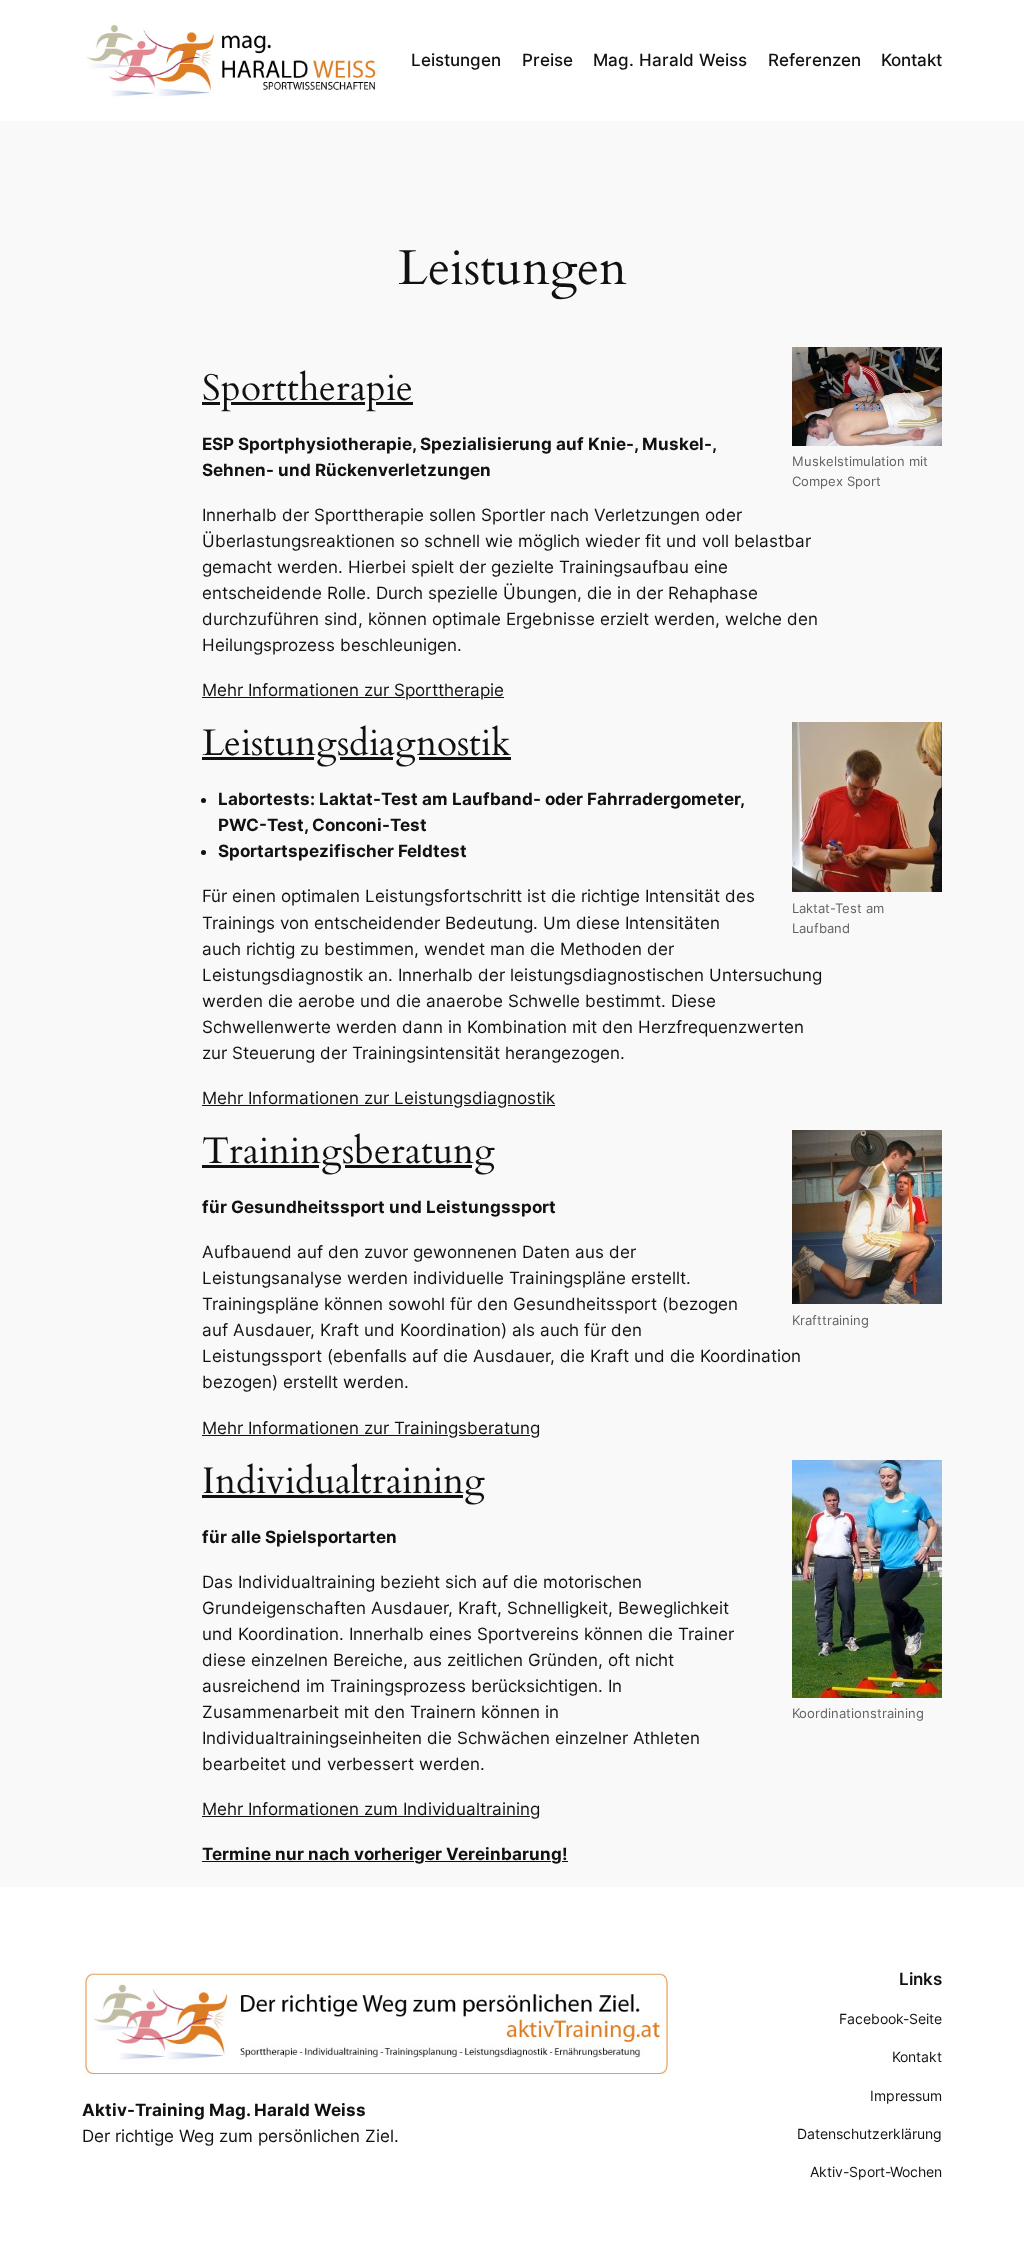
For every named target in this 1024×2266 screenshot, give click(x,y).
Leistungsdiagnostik (356, 743)
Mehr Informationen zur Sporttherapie (353, 690)
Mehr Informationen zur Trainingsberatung (371, 1428)
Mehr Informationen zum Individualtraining (371, 1809)
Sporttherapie (307, 388)
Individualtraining (343, 1481)
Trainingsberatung (348, 1151)
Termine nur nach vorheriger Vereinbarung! (385, 1854)
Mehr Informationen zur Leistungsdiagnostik (378, 1098)
